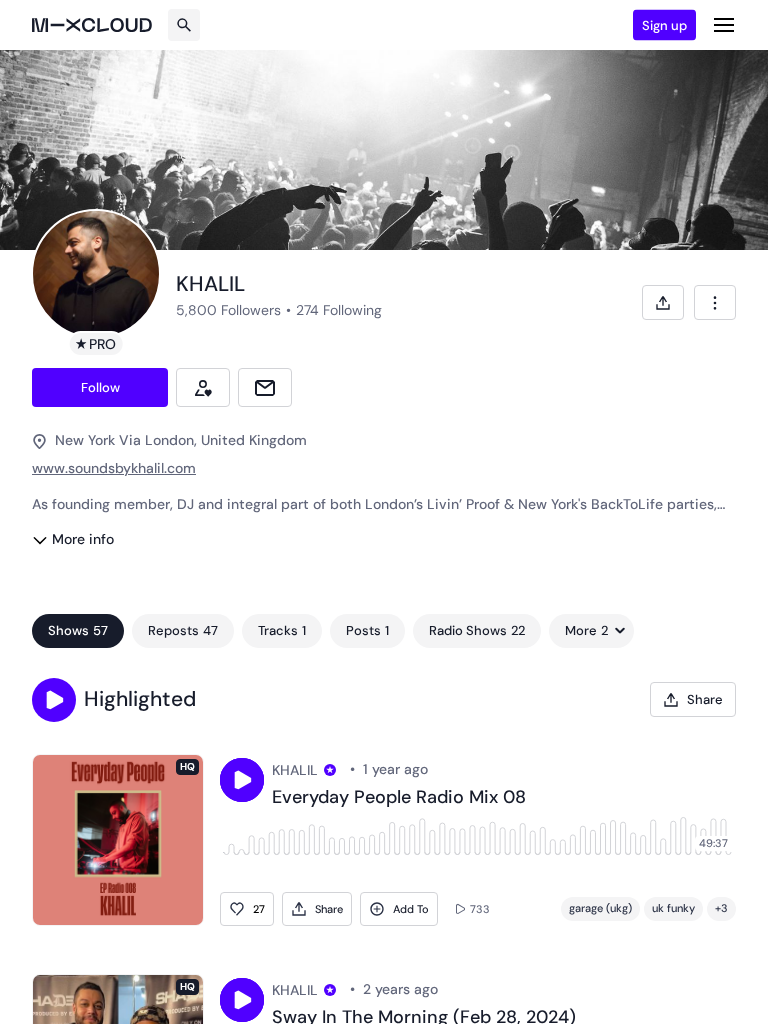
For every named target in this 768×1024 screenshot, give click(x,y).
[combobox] (715, 302)
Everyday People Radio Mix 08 (399, 798)
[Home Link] (92, 25)
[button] (54, 700)
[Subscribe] (203, 387)
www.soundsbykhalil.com (114, 468)
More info (83, 539)
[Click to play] (242, 780)
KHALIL (295, 770)
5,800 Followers (228, 310)
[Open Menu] (724, 25)
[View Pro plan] (330, 770)
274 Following (339, 310)
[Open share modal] (663, 302)
